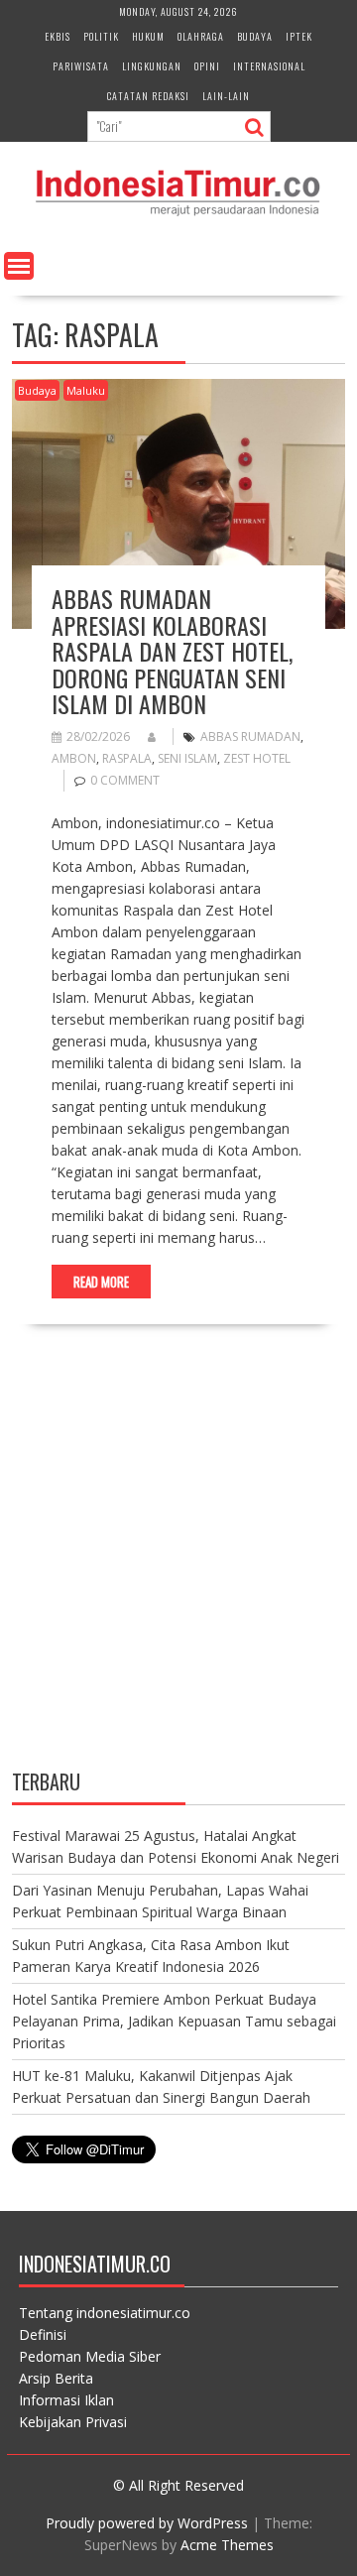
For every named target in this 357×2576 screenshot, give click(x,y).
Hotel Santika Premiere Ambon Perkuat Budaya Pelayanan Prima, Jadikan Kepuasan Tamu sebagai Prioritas (174, 2021)
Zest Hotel (257, 758)
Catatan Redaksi (148, 96)
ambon (74, 758)
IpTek (299, 36)
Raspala (127, 758)
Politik (101, 36)
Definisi (43, 2334)
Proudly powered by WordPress (147, 2523)
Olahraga (201, 36)
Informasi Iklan (66, 2400)
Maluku (86, 390)
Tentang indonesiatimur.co (105, 2313)
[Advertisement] (178, 1564)
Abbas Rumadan (250, 736)
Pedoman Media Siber (90, 2356)
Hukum (148, 36)
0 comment (125, 780)
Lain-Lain (226, 96)
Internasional (269, 66)
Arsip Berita (56, 2378)
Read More (101, 1282)
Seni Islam (187, 758)
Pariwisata (81, 66)
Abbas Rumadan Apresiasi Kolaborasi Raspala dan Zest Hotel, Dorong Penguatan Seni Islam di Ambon (172, 651)
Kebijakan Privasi (73, 2422)
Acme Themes (227, 2545)
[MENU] (19, 266)
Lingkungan (152, 66)
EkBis (58, 36)
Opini (207, 66)
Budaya (255, 36)
